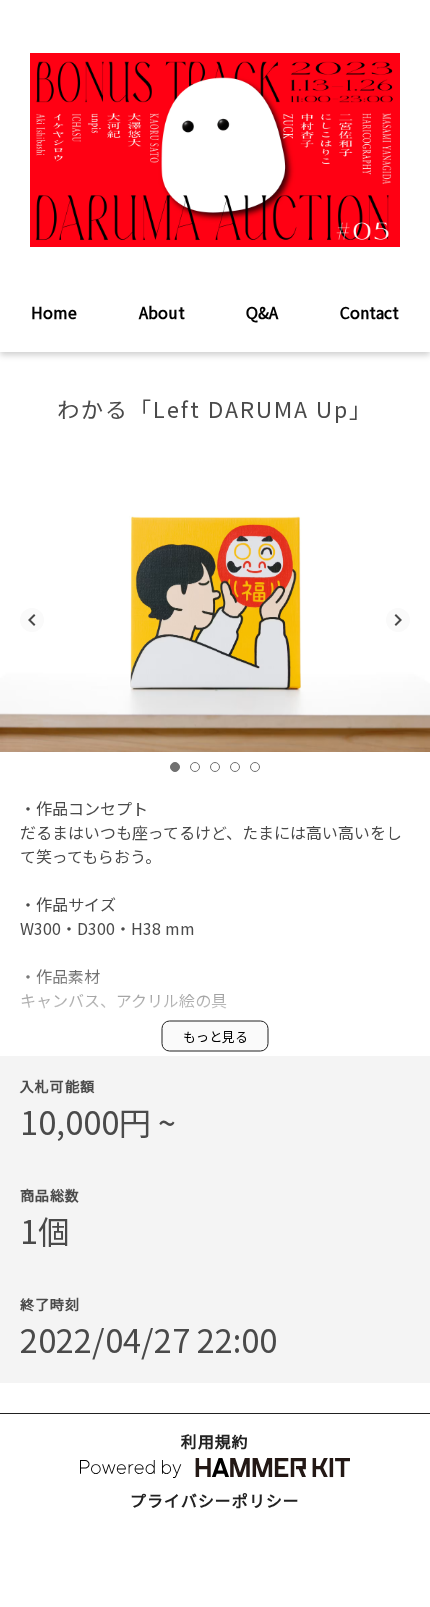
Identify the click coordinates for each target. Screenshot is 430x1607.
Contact (369, 312)
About (162, 312)
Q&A (262, 312)
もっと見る (215, 1035)
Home (54, 312)
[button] (175, 767)
